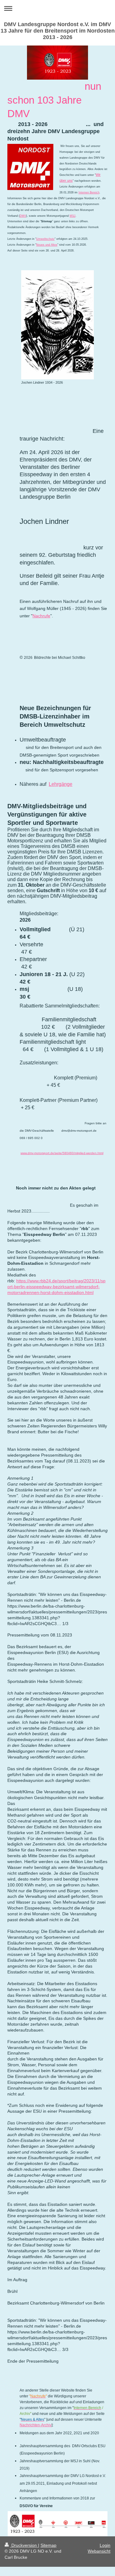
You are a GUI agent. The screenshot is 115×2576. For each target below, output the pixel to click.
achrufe (43, 616)
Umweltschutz (45, 239)
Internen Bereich (89, 192)
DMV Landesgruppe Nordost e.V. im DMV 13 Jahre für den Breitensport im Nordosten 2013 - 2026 (58, 31)
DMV (23, 216)
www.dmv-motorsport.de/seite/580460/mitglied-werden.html (62, 1153)
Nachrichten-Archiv (36, 2425)
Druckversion (24, 2545)
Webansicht (99, 2551)
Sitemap (48, 2545)
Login (105, 2545)
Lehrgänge (61, 784)
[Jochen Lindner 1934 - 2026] (57, 325)
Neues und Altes (47, 245)
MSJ (73, 216)
